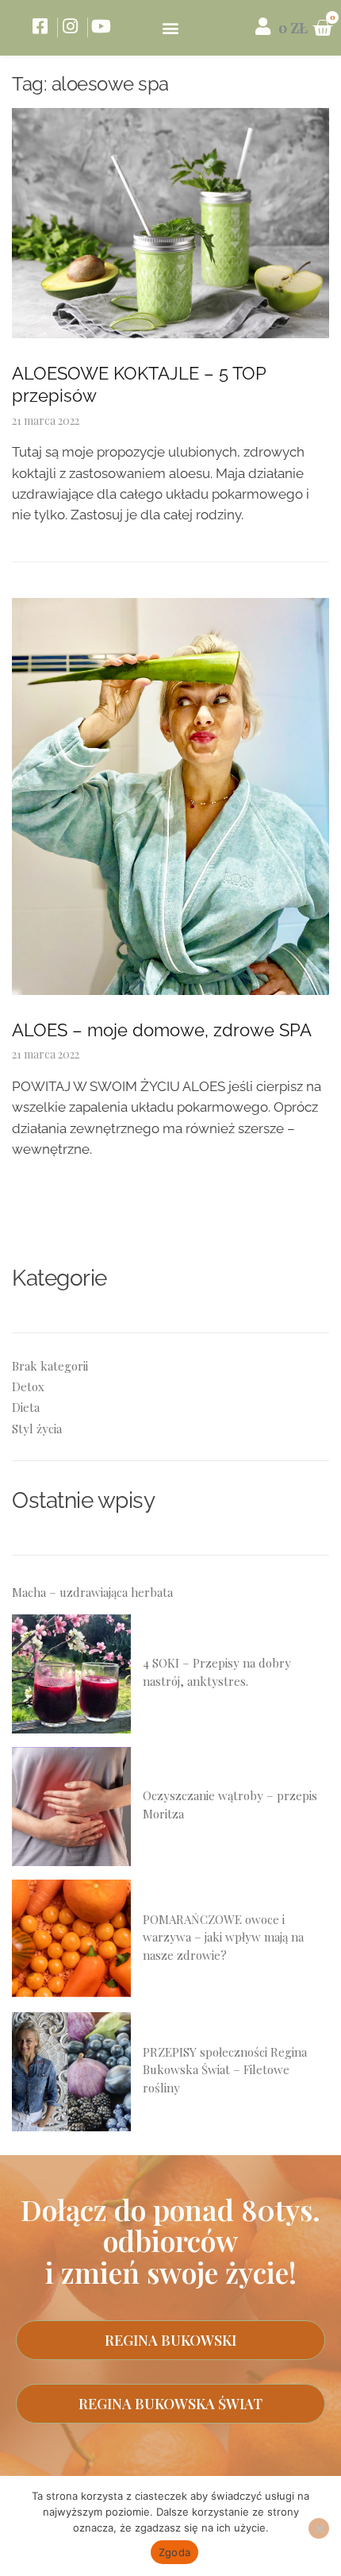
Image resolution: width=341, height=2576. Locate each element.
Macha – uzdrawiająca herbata (92, 1592)
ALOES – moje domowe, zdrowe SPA (162, 1030)
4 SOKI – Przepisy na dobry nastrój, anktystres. (217, 1672)
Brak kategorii (50, 1366)
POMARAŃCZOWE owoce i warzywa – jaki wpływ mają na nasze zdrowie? (223, 1937)
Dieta (26, 1407)
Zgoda (174, 2552)
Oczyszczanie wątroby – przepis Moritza (230, 1805)
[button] (171, 28)
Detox (28, 1386)
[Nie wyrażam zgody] (319, 2528)
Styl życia (37, 1429)
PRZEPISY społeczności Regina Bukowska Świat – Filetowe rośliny (225, 2070)
